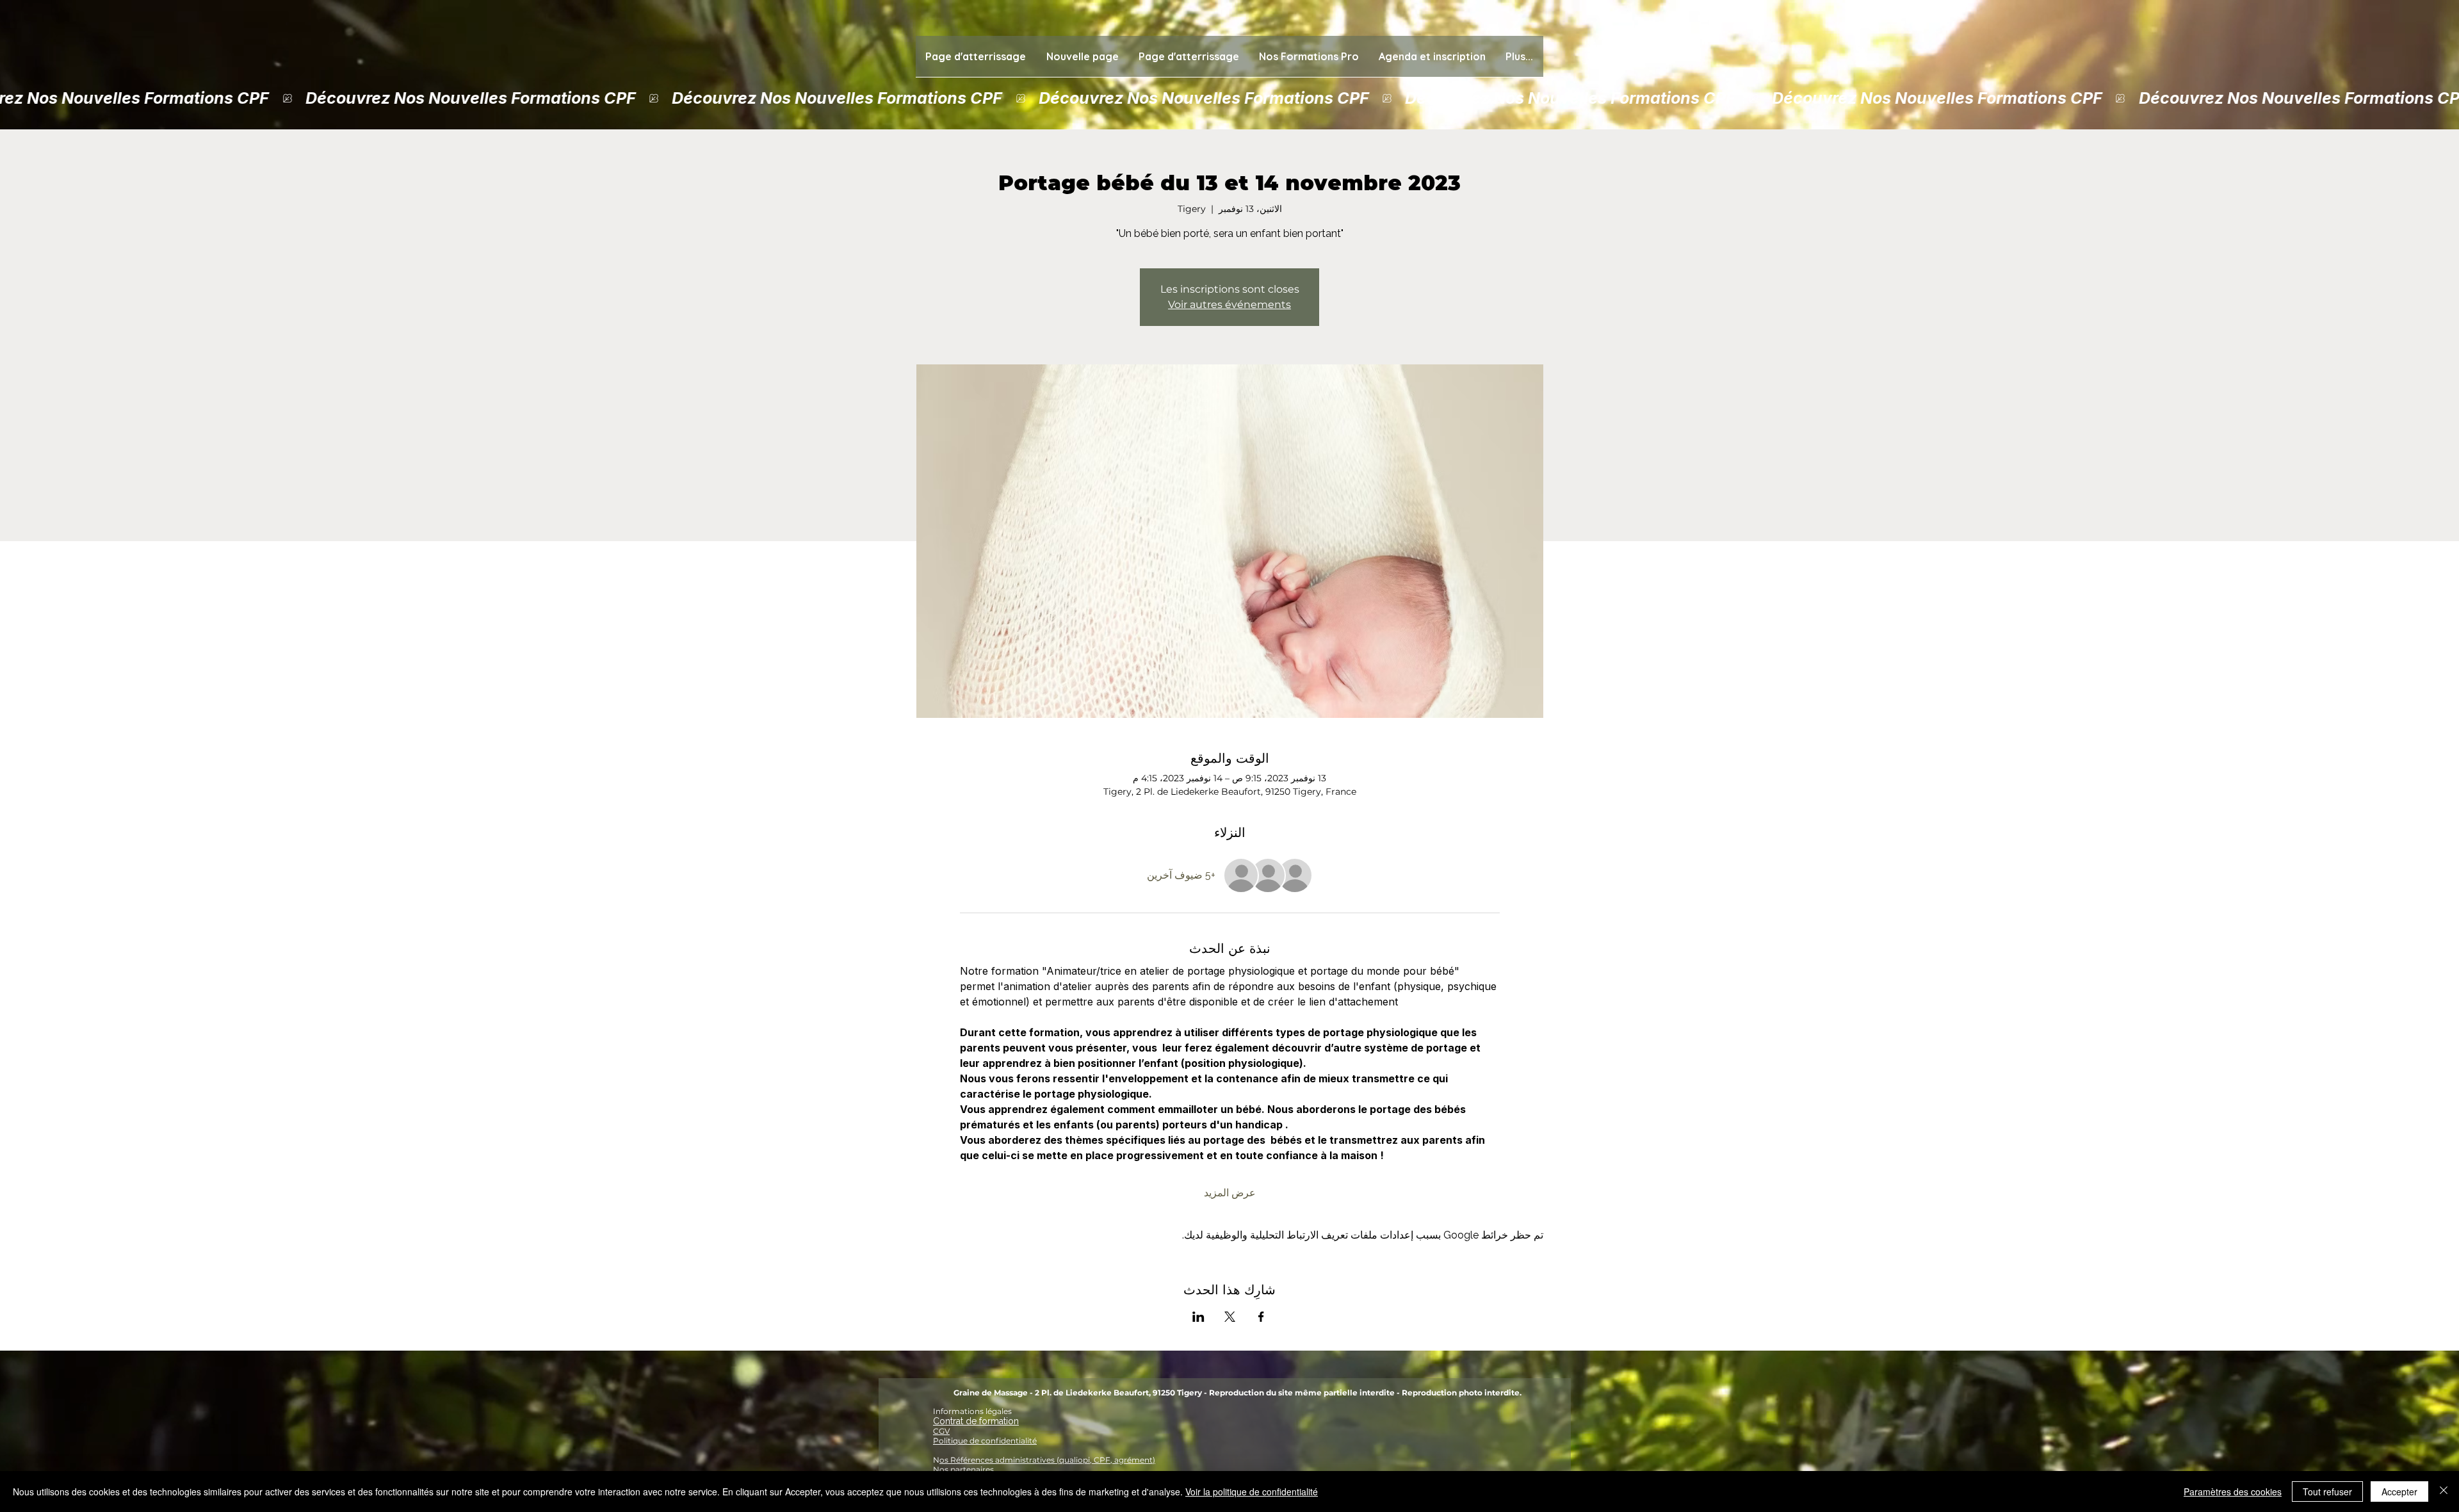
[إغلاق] (2444, 1492)
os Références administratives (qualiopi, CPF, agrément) (1047, 1460)
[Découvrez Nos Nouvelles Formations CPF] (1229, 98)
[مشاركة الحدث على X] (1230, 1317)
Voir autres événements (1229, 305)
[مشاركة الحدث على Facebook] (1261, 1317)
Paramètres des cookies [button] (2233, 1492)
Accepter (2399, 1492)
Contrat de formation (976, 1421)
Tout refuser (2327, 1492)
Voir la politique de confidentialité (1252, 1492)
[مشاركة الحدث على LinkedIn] (1198, 1317)
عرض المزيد (1230, 1193)
